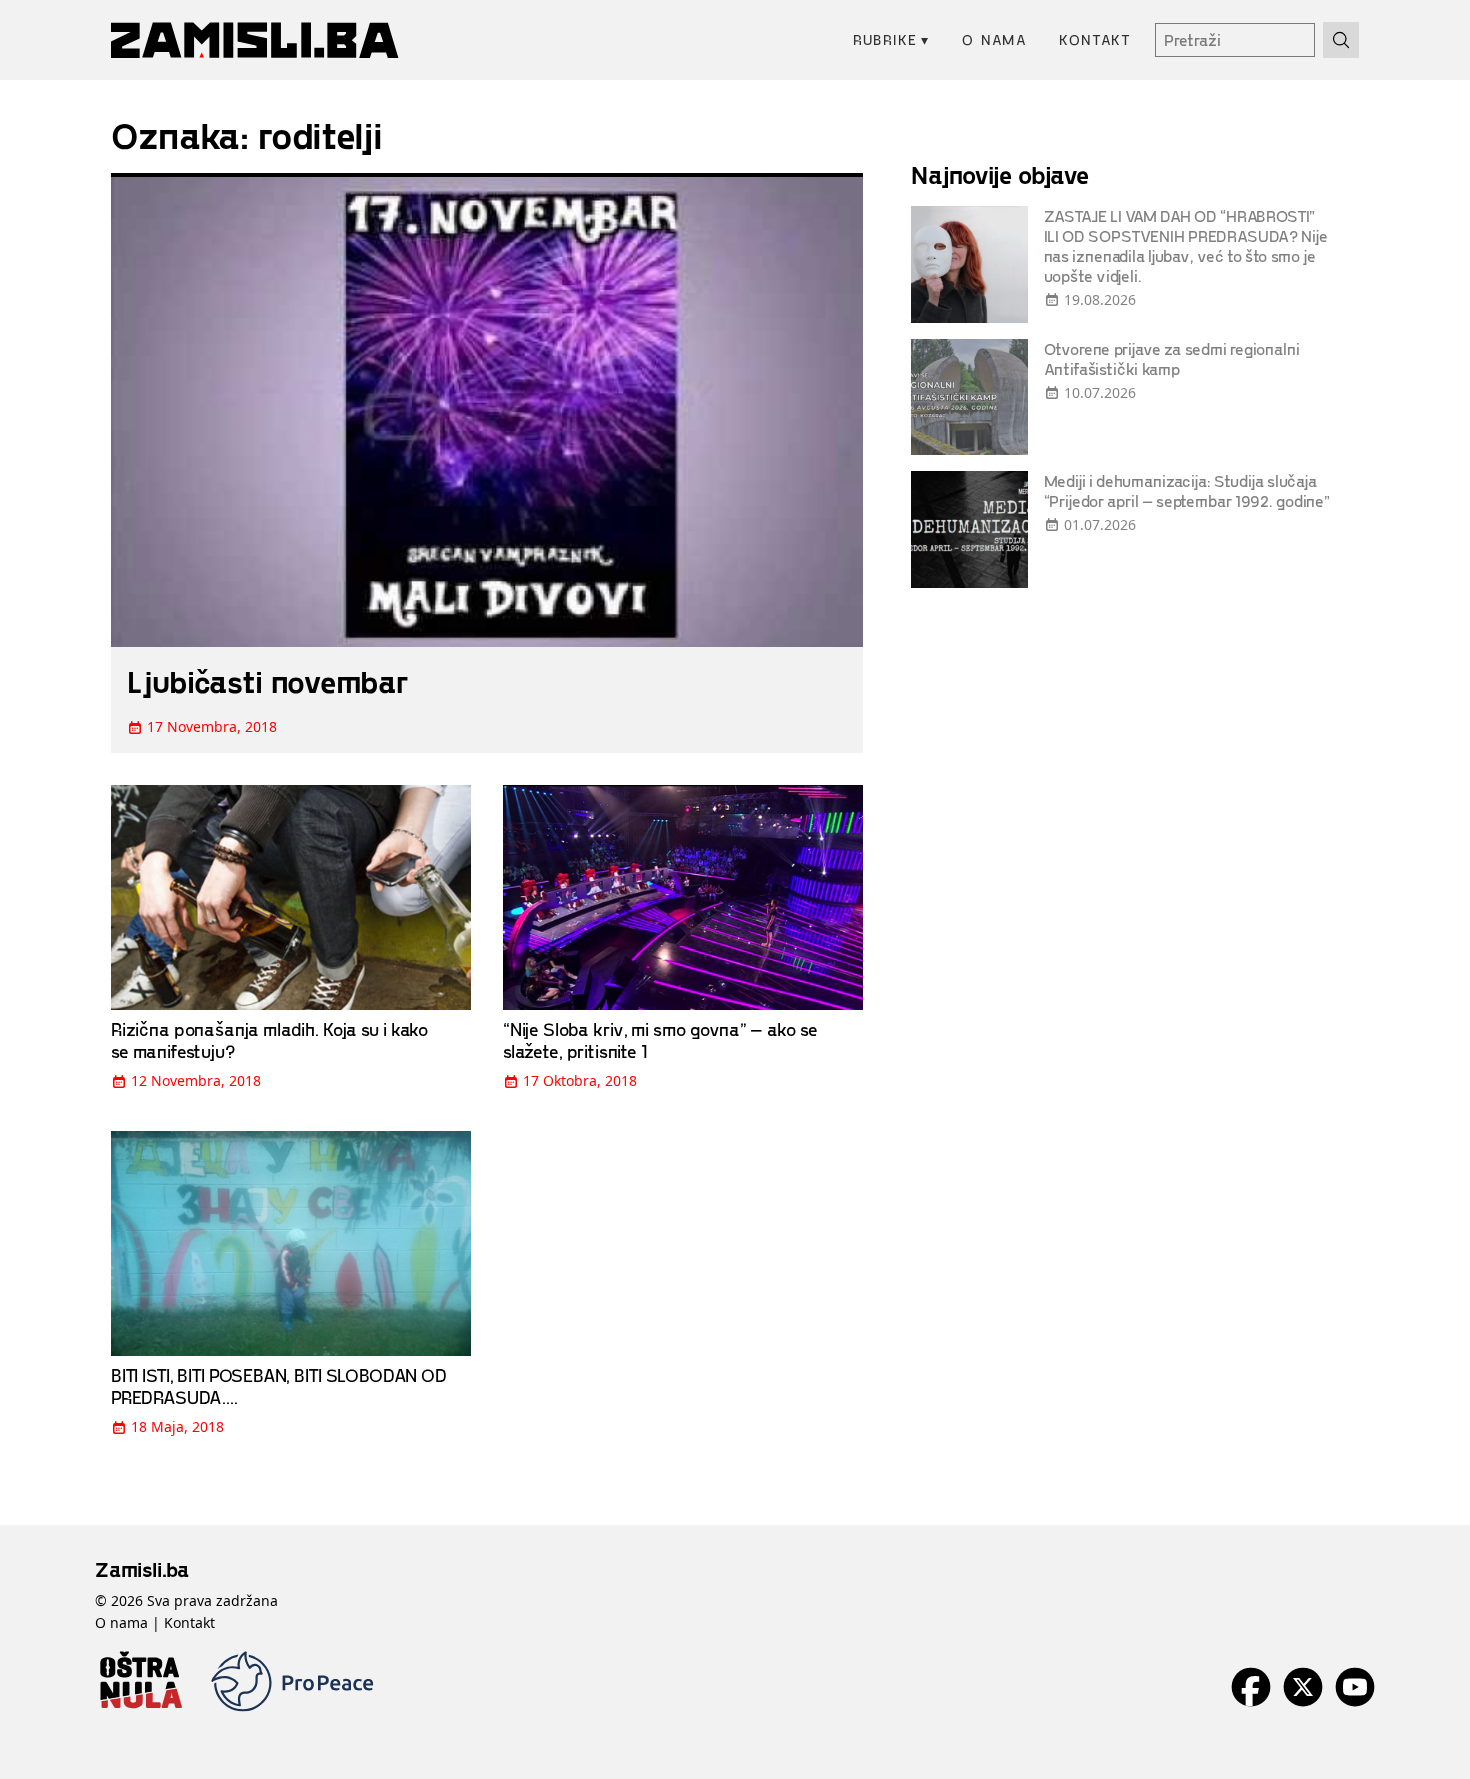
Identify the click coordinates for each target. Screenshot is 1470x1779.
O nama (994, 39)
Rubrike (891, 39)
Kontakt (1095, 39)
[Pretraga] (1341, 40)
